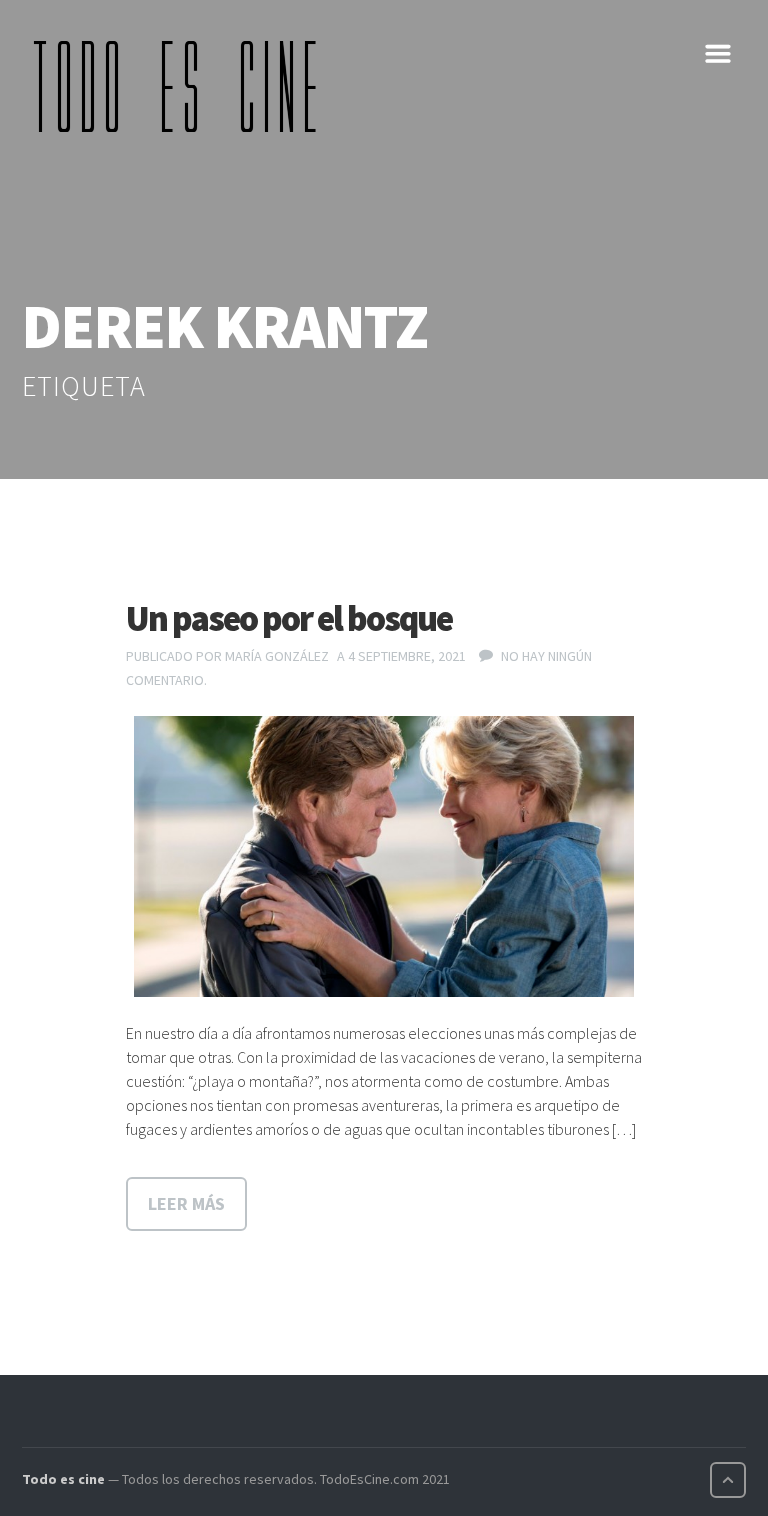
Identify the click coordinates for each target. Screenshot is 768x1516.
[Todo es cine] (182, 86)
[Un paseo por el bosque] (384, 856)
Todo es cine (63, 1479)
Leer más (186, 1203)
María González (277, 656)
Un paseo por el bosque (289, 618)
